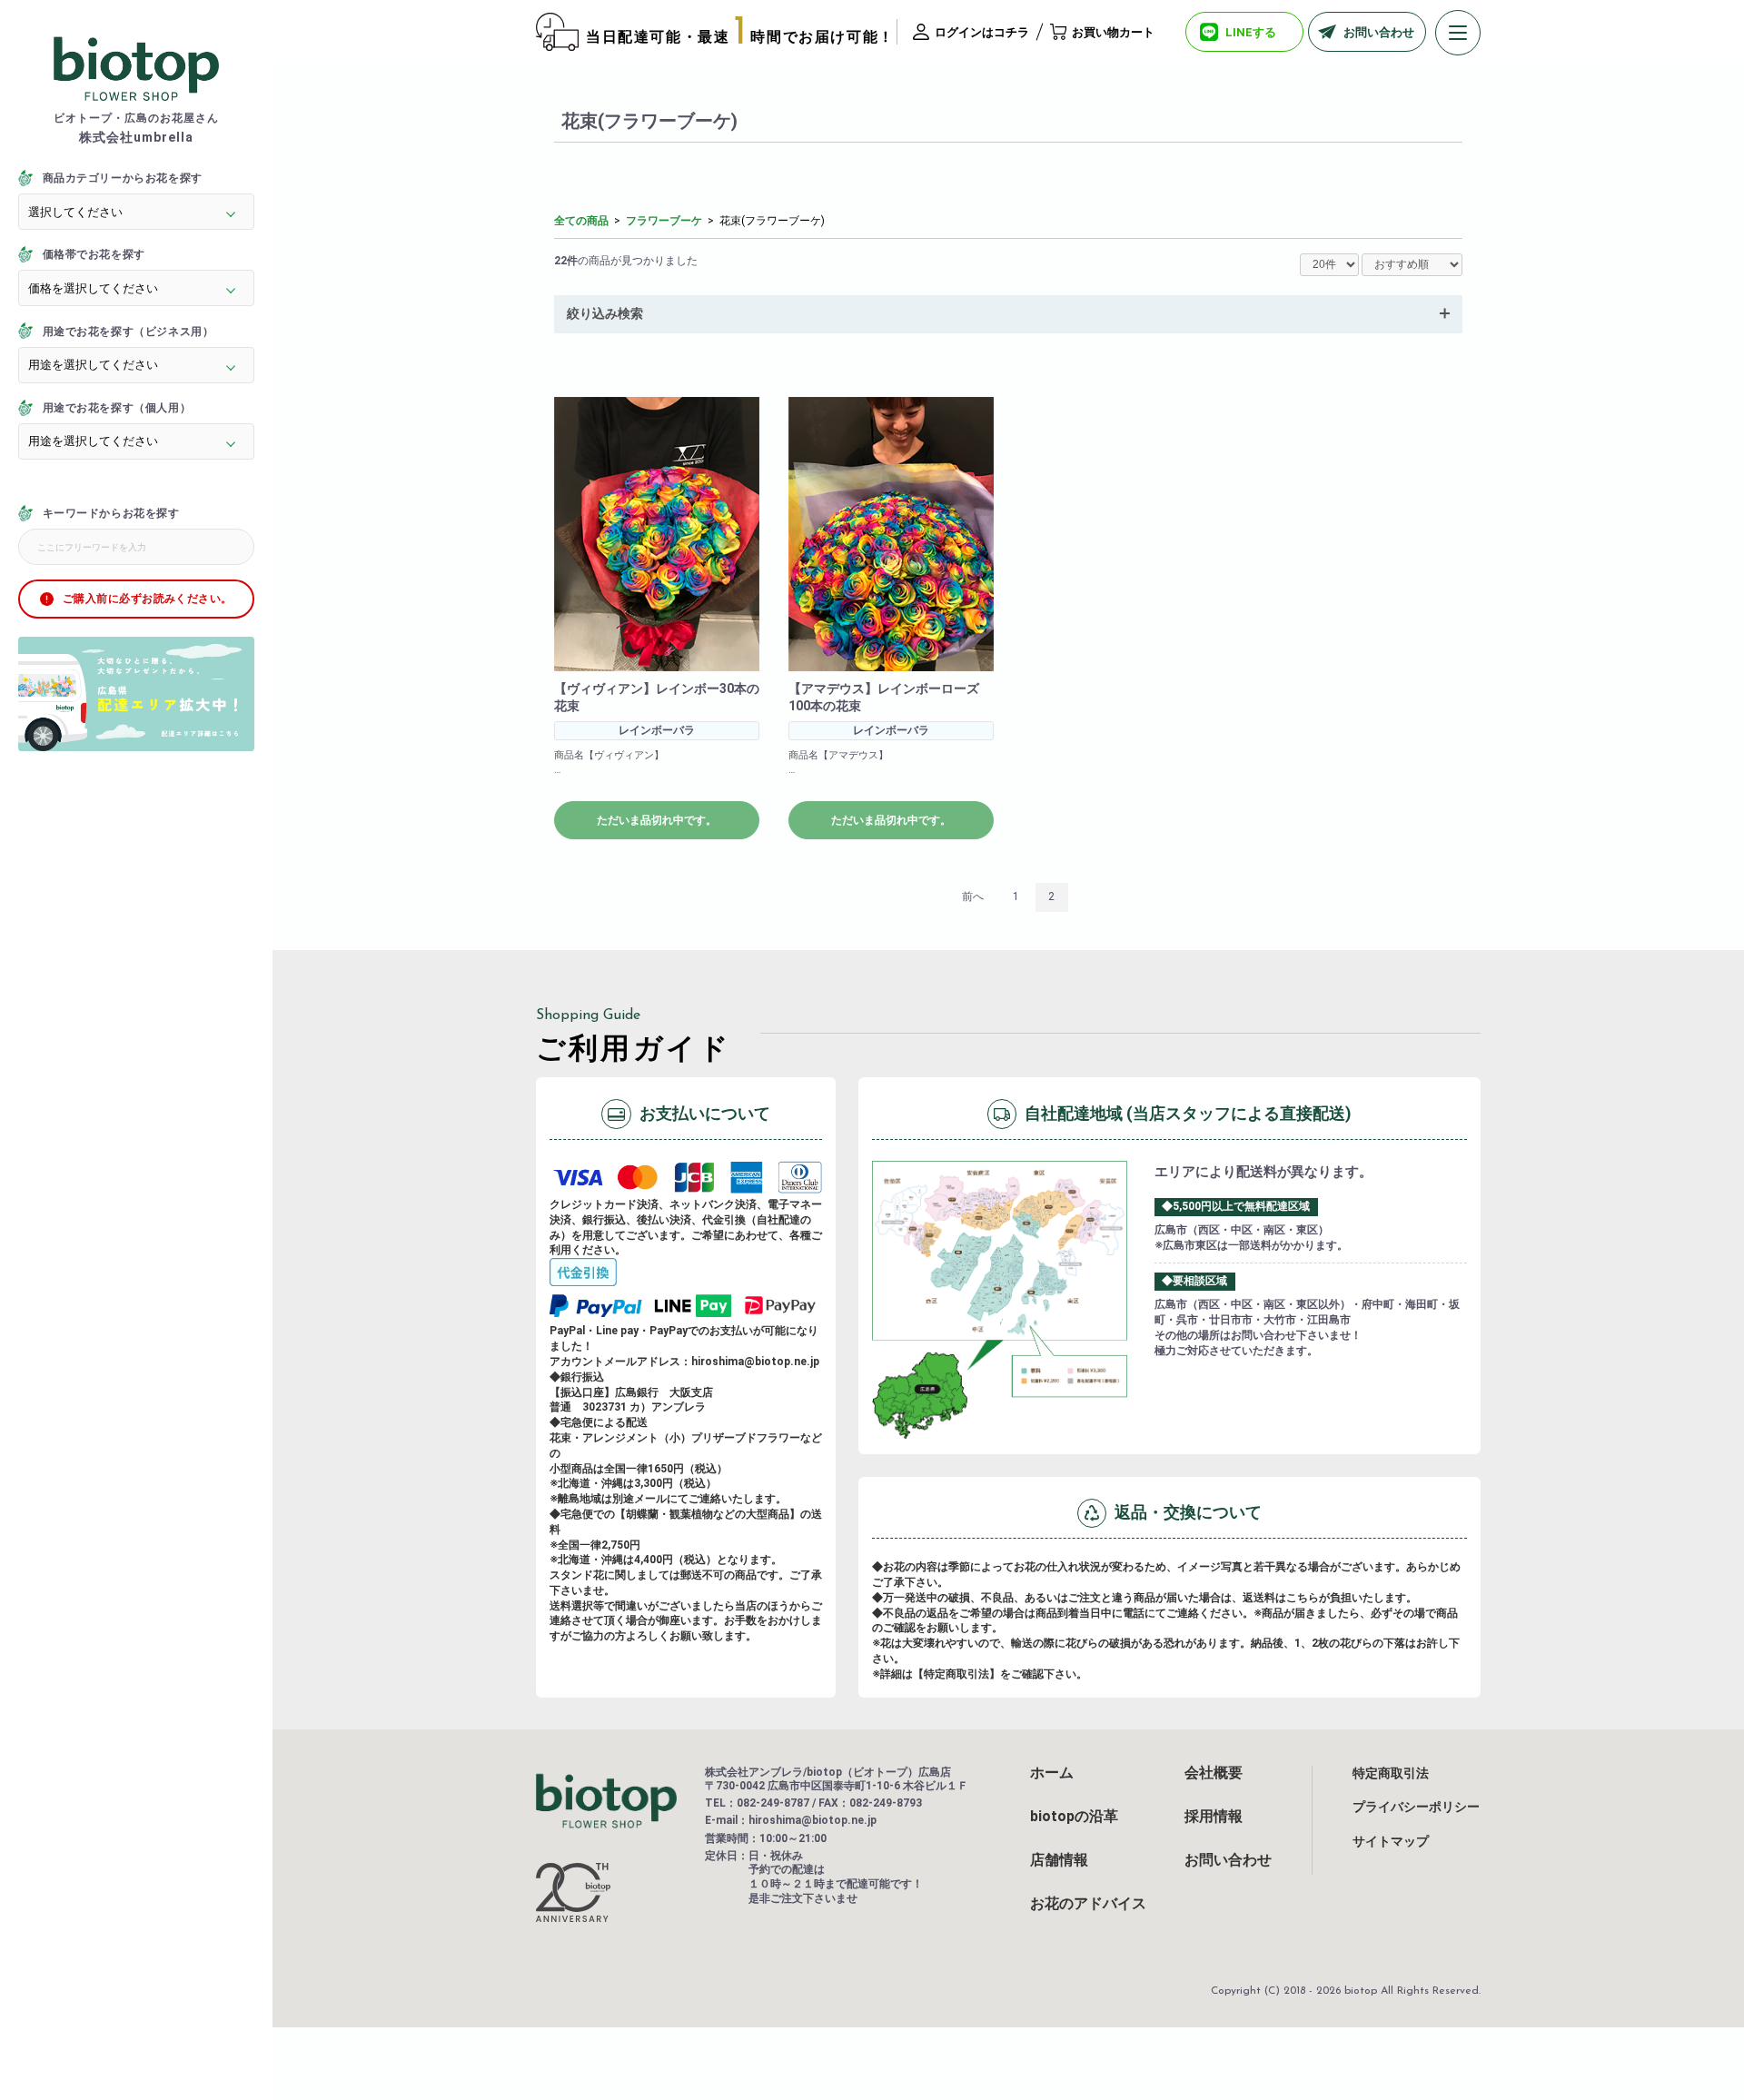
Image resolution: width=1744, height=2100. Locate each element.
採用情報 (1214, 1817)
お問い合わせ (1228, 1860)
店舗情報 (1059, 1860)
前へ (973, 896)
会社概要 (1214, 1773)
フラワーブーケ (664, 221)
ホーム (1052, 1773)
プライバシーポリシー (1416, 1807)
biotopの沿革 (1074, 1817)
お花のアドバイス (1088, 1904)
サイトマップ (1391, 1841)
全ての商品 (581, 221)
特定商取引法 (1391, 1773)
